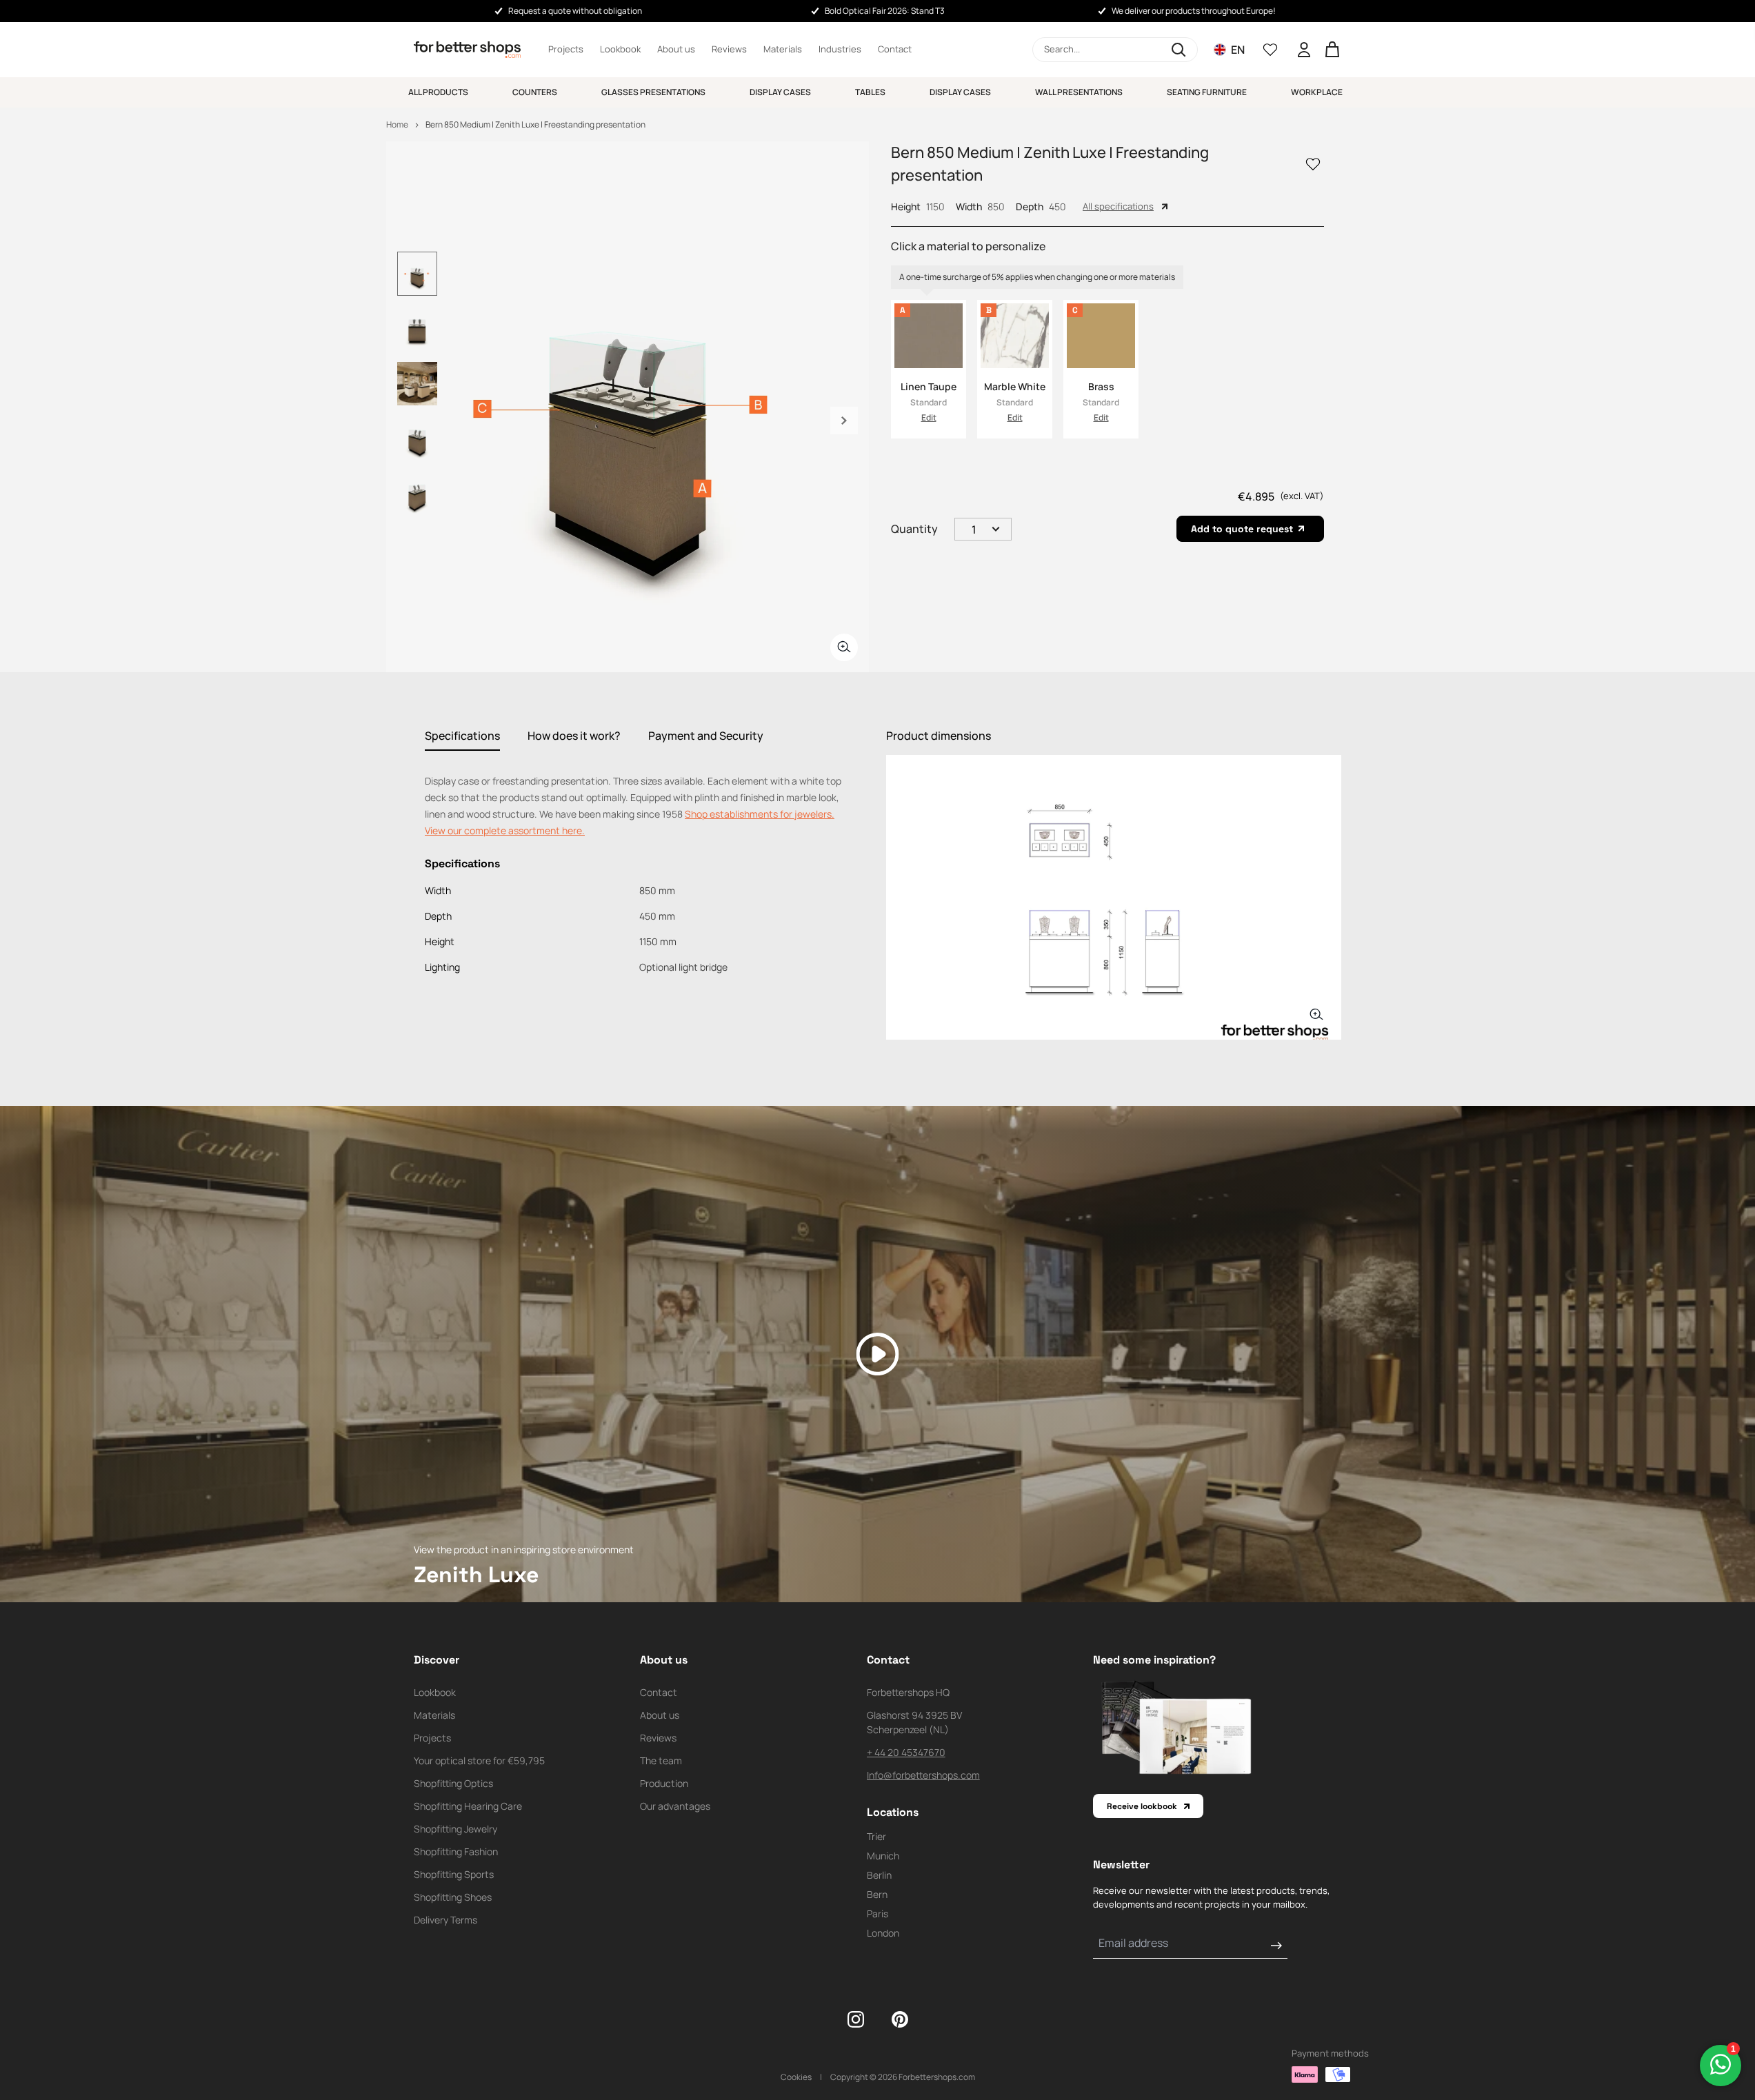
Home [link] (397, 124)
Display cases (780, 92)
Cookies (796, 2077)
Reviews (729, 49)
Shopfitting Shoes (453, 1897)
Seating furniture (1207, 92)
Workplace (1317, 92)
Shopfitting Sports (454, 1874)
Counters (535, 92)
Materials (783, 49)
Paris (877, 1914)
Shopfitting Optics (453, 1783)
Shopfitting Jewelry (455, 1829)
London (883, 1933)
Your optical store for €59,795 (479, 1760)
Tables (870, 92)
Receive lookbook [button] (1142, 1806)
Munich (883, 1856)
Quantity (914, 529)
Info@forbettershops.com (923, 1775)
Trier (876, 1836)
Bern (877, 1894)
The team (661, 1760)
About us (676, 49)
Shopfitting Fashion (456, 1851)
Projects (566, 49)
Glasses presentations (653, 92)
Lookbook (620, 49)
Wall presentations (1079, 92)
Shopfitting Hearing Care (468, 1806)
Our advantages (675, 1806)
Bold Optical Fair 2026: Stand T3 (885, 11)
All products (438, 92)
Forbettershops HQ (908, 1692)
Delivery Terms (445, 1920)
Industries (840, 49)
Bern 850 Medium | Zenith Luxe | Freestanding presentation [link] (535, 124)
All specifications (1118, 206)
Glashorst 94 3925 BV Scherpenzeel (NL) (914, 1722)
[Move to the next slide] (844, 421)
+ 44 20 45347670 (906, 1752)
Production (664, 1783)
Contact (895, 49)
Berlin (879, 1875)
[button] (1115, 50)
